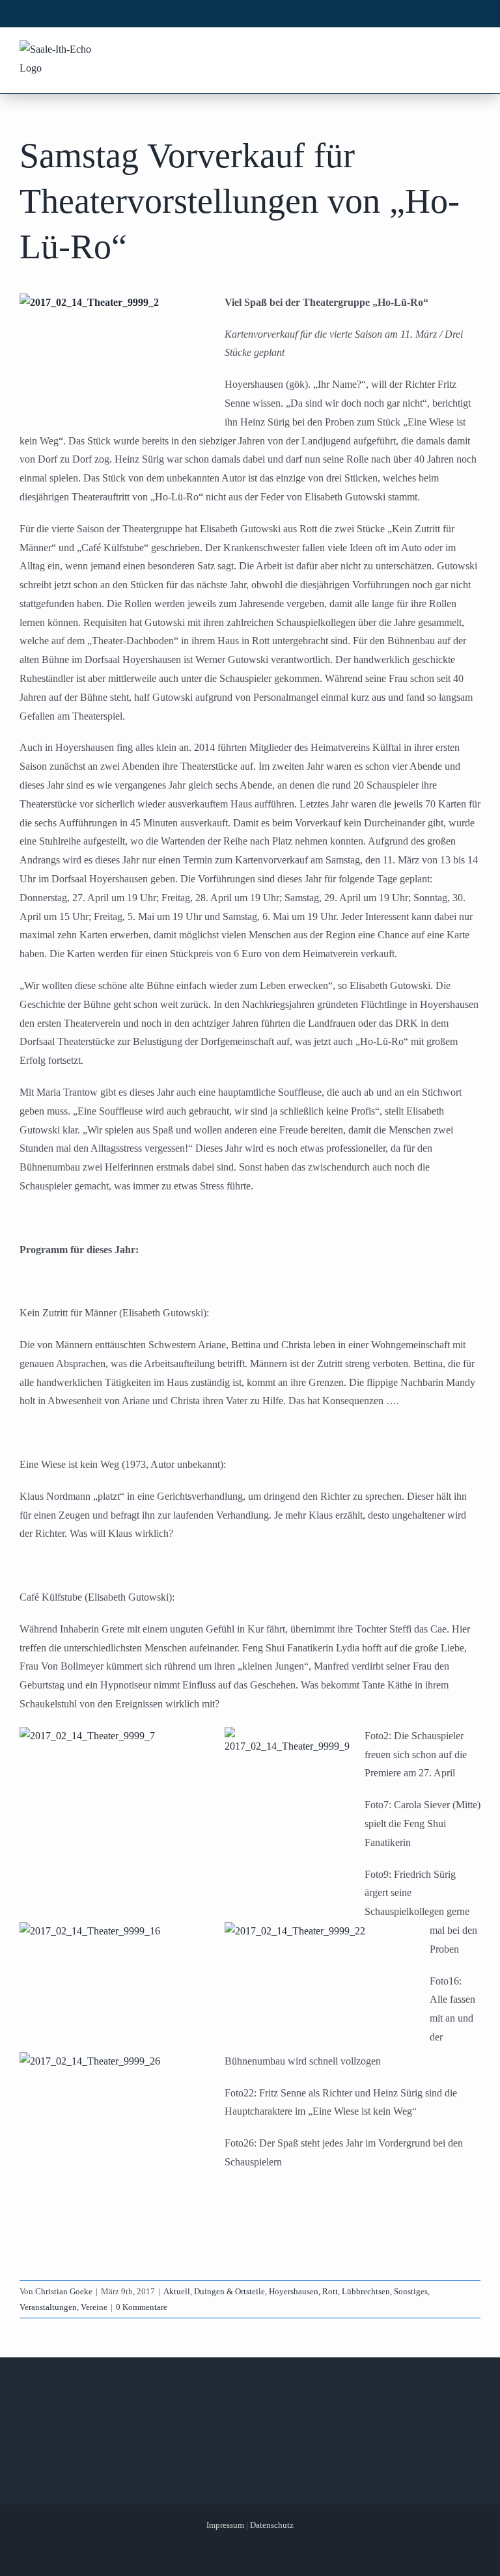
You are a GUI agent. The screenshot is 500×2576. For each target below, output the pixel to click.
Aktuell (177, 2291)
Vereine (94, 2307)
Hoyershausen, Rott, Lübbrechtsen (329, 2291)
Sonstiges (411, 2291)
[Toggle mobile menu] (473, 51)
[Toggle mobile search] (449, 51)
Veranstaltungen (48, 2307)
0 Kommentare (142, 2307)
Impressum (225, 2525)
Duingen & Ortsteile (229, 2291)
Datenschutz (272, 2525)
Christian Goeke (64, 2291)
